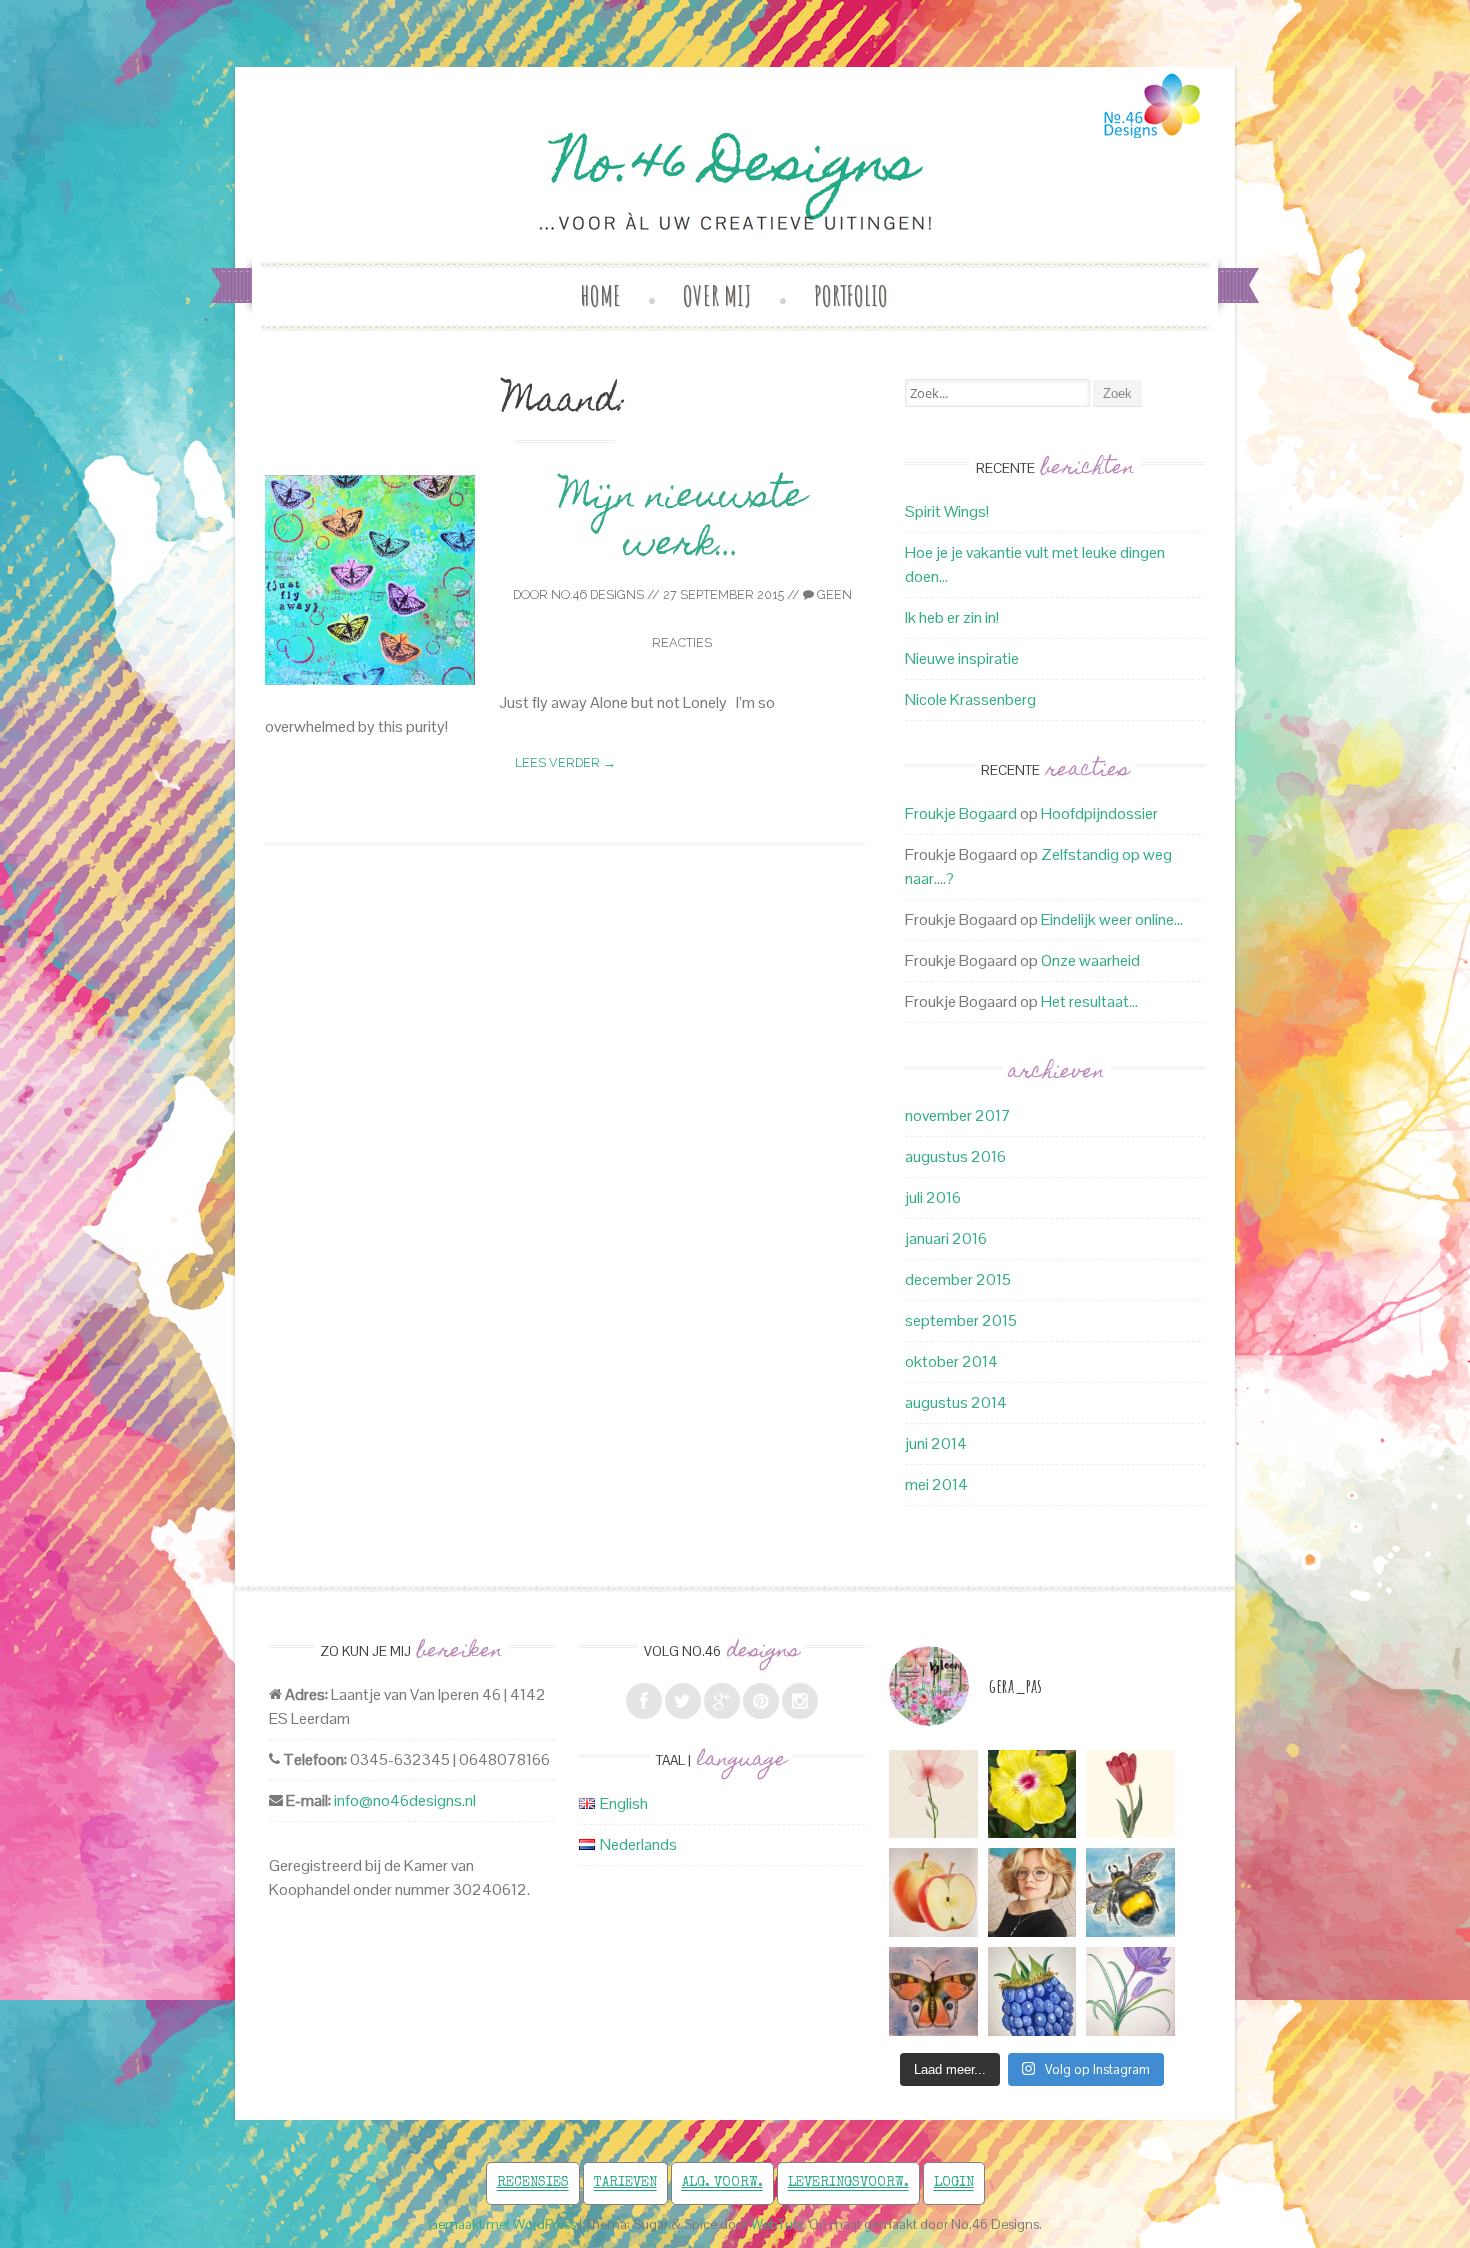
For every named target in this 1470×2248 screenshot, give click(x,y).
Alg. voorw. (722, 2183)
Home (601, 295)
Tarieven (625, 2183)
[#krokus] (1130, 1991)
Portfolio (851, 295)
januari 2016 (946, 1238)
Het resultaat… (1089, 1001)
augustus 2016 (955, 1156)
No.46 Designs (597, 594)
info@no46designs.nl (405, 1800)
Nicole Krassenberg (970, 699)
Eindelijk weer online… (1112, 919)
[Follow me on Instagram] (800, 1701)
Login (954, 2183)
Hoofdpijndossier (1099, 813)
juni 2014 (936, 1443)
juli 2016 (933, 1197)
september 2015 (961, 1320)
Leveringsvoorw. (848, 2183)
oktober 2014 (951, 1361)
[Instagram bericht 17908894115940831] (933, 1991)
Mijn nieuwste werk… (682, 523)
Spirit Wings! (947, 511)
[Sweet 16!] (1032, 1892)
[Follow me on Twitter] (683, 1701)
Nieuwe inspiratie (962, 658)
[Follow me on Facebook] (644, 1701)
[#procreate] (1032, 1794)
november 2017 (958, 1115)
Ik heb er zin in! (952, 617)
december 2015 (958, 1279)
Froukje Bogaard (961, 813)
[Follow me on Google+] (722, 1701)
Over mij (717, 295)
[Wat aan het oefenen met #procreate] (933, 1892)
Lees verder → (565, 762)
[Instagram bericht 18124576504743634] (1130, 1794)
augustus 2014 (956, 1402)
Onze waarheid (1090, 960)
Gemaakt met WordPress (502, 2224)
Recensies (533, 2183)
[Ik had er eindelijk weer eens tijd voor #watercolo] (1130, 1892)
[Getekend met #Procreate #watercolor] (933, 1794)
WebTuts (777, 2224)
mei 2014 (936, 1484)
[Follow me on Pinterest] (761, 1701)
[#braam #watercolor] (1032, 1991)
